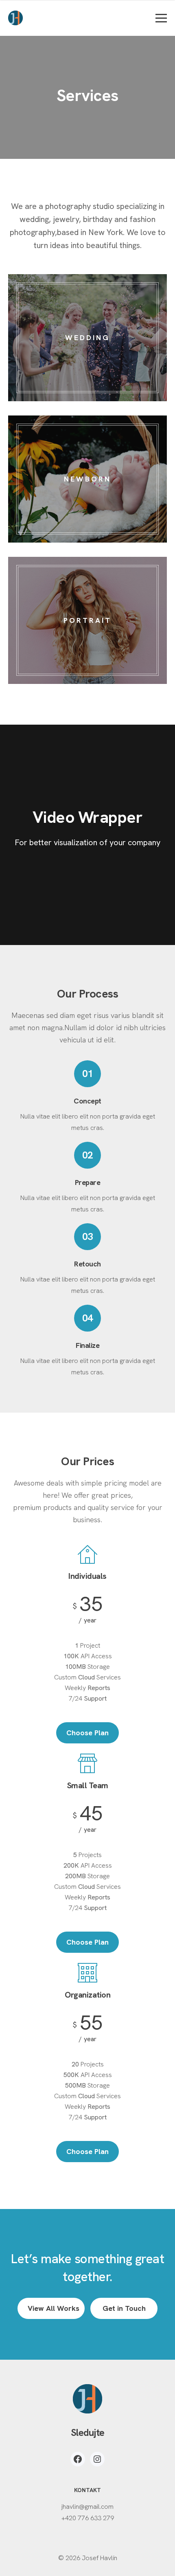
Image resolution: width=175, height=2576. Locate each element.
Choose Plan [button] (87, 1733)
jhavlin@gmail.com (87, 2507)
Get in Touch (124, 2308)
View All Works (54, 2308)
